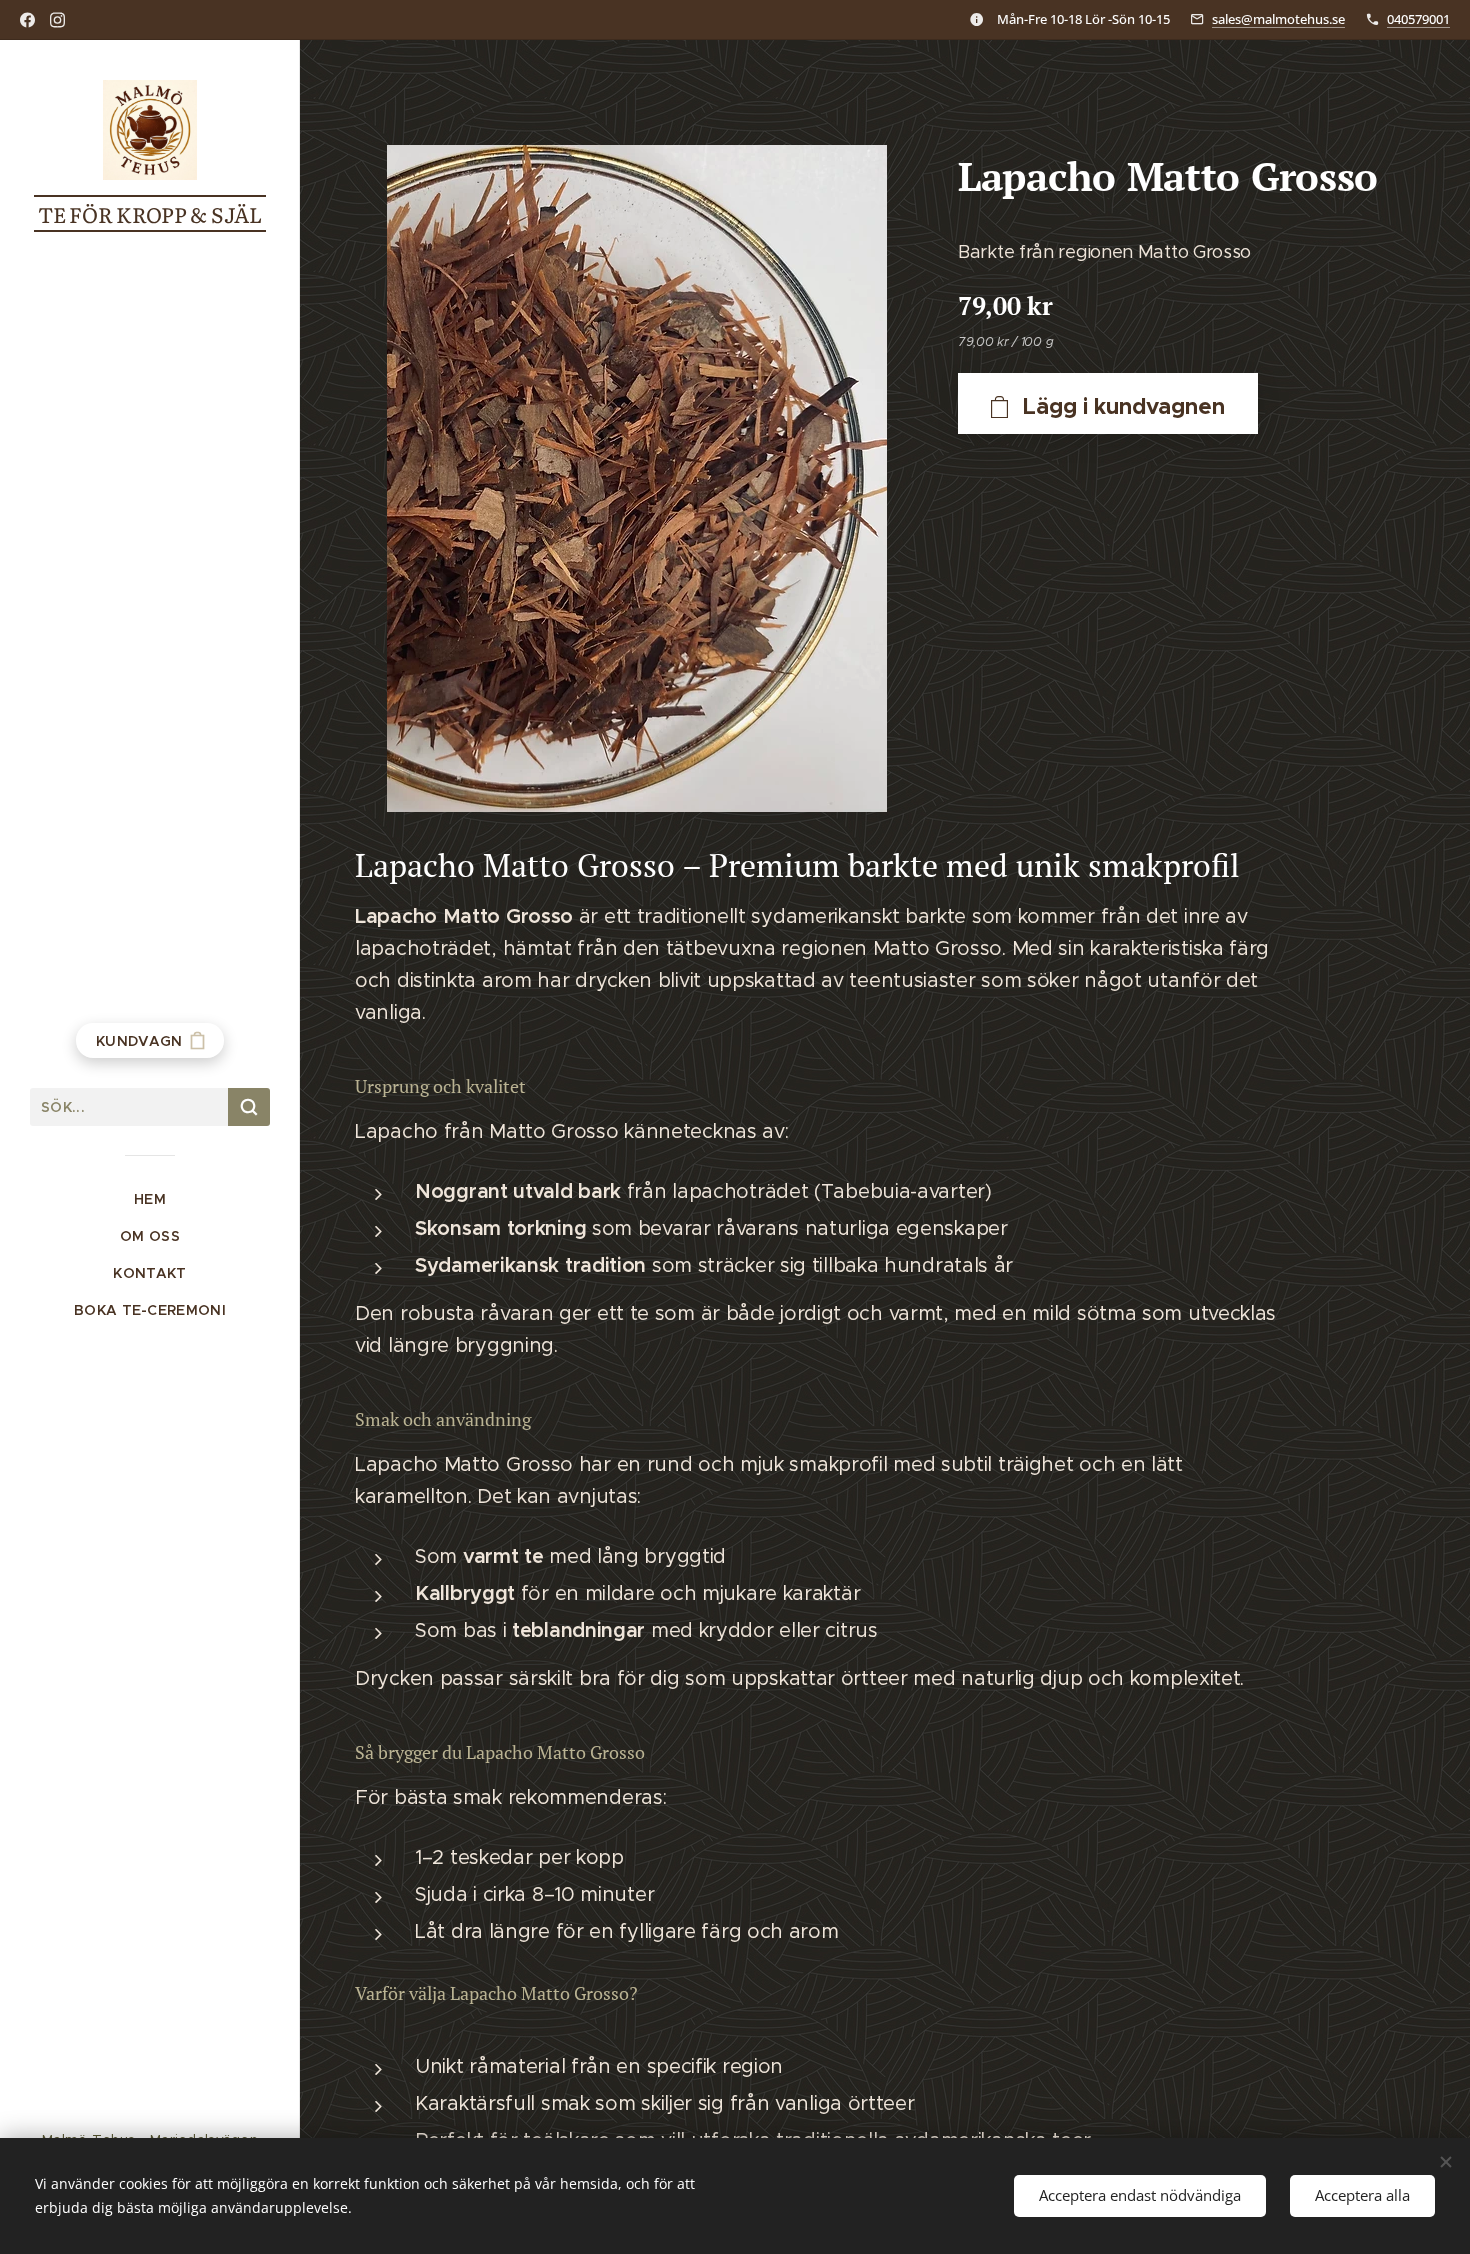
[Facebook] (27, 20)
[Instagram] (57, 20)
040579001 (1418, 19)
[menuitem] (150, 1199)
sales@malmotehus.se (1278, 19)
